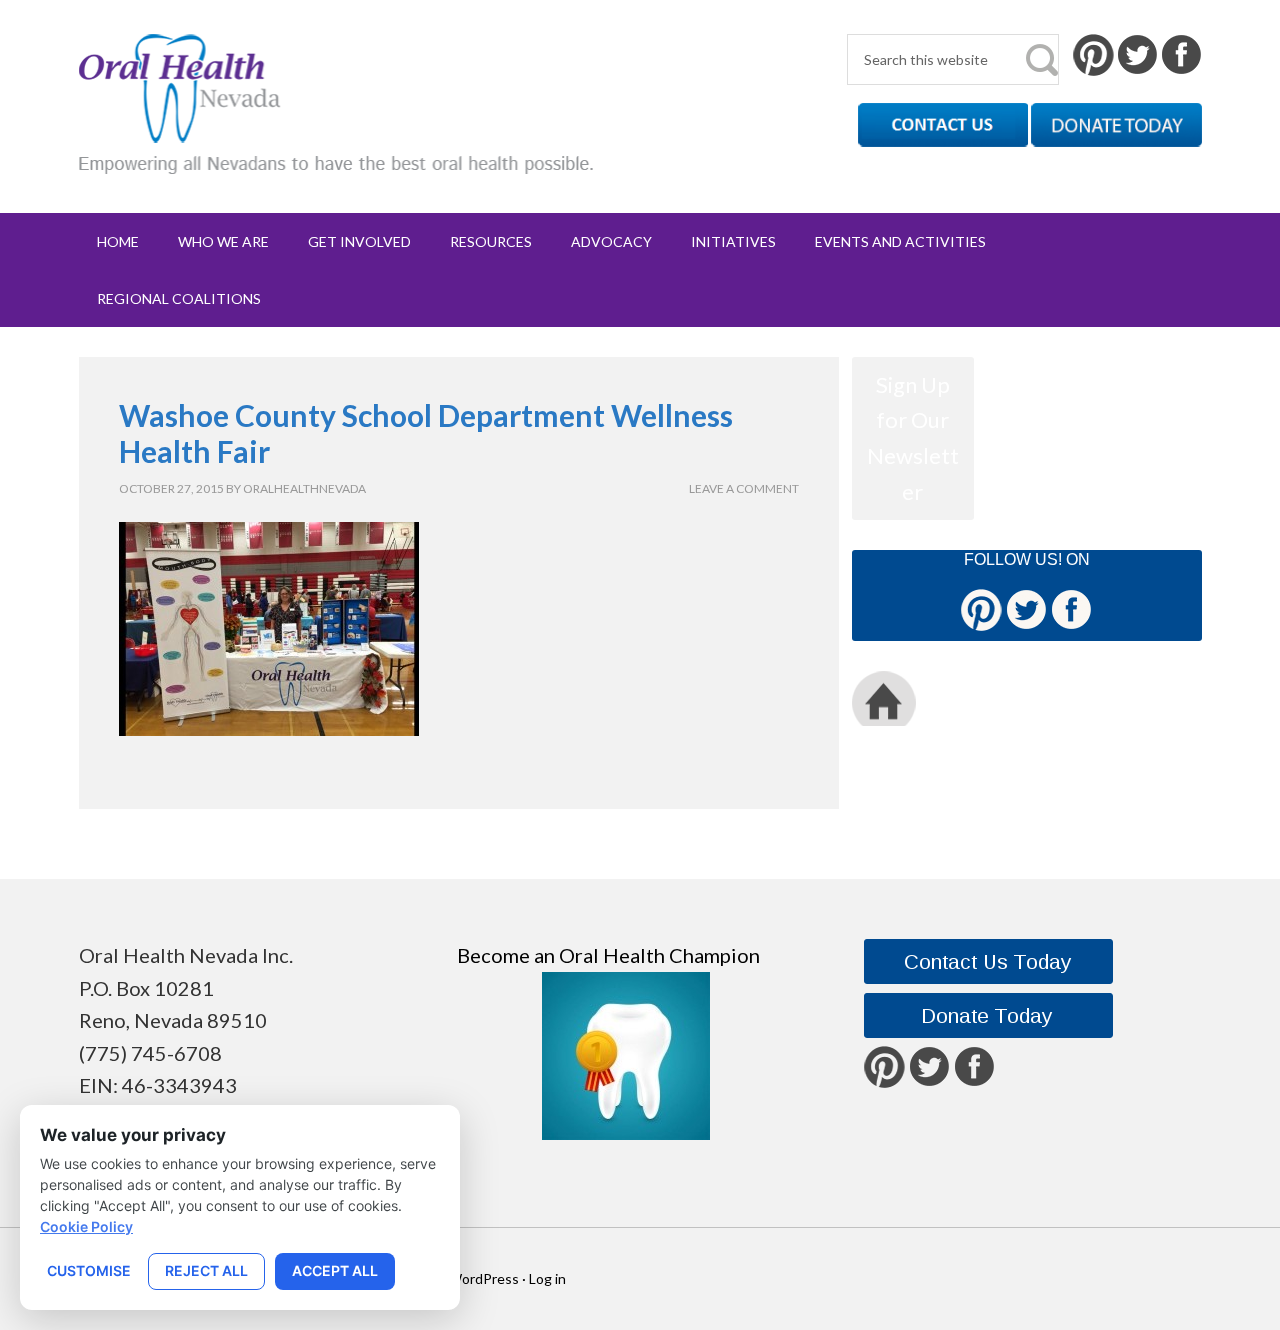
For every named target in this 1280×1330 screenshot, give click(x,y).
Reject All (206, 1270)
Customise (89, 1270)
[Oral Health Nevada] (336, 157)
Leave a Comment (744, 488)
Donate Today (1059, 698)
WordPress (483, 1278)
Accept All (335, 1270)
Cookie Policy (86, 1226)
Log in (547, 1278)
